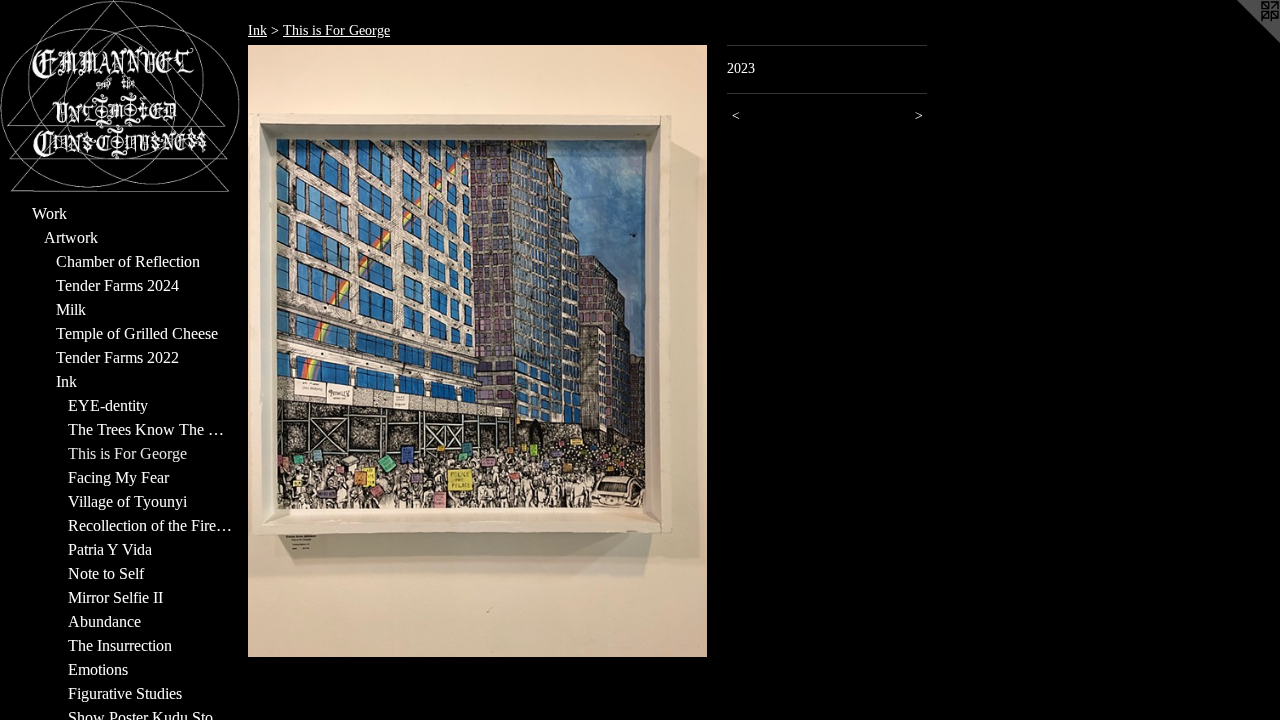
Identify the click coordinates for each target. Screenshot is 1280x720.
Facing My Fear (118, 477)
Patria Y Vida (110, 549)
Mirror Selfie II (115, 597)
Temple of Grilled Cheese (137, 333)
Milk (71, 309)
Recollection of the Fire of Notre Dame (150, 525)
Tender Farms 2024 (117, 285)
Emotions (98, 669)
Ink (66, 381)
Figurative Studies (125, 693)
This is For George (127, 453)
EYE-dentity (108, 405)
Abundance (104, 621)
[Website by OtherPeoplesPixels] (1240, 40)
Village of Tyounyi (127, 501)
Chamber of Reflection (128, 261)
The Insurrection (120, 645)
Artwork (71, 237)
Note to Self (106, 573)
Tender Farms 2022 (117, 357)
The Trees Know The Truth (150, 429)
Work (49, 213)
